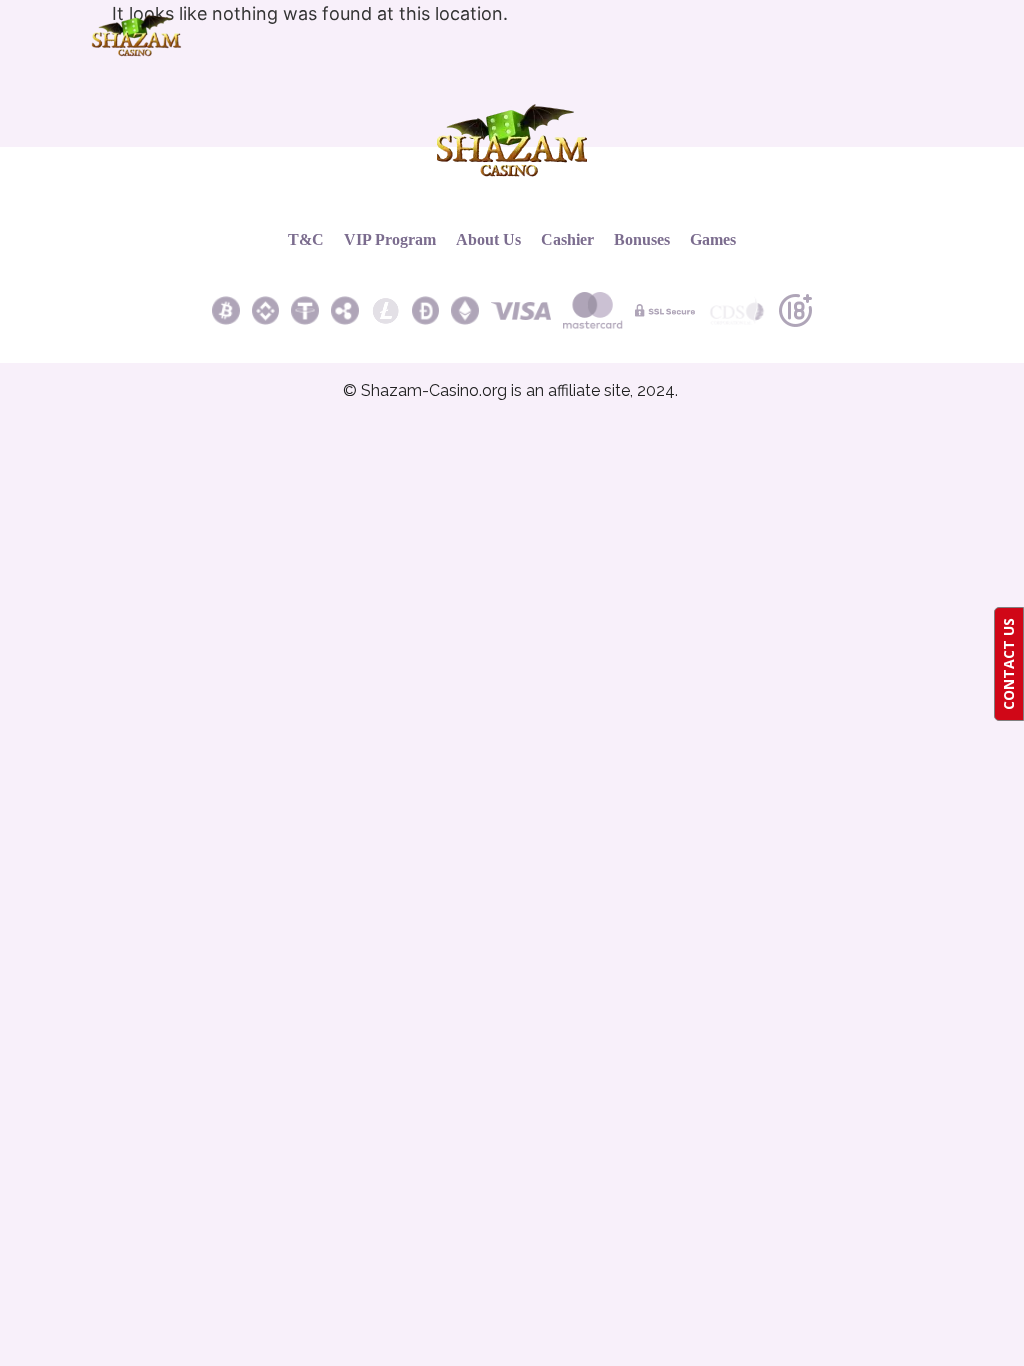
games (713, 239)
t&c (306, 239)
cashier (567, 239)
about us (488, 239)
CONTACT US (1008, 664)
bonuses (642, 239)
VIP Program (390, 239)
